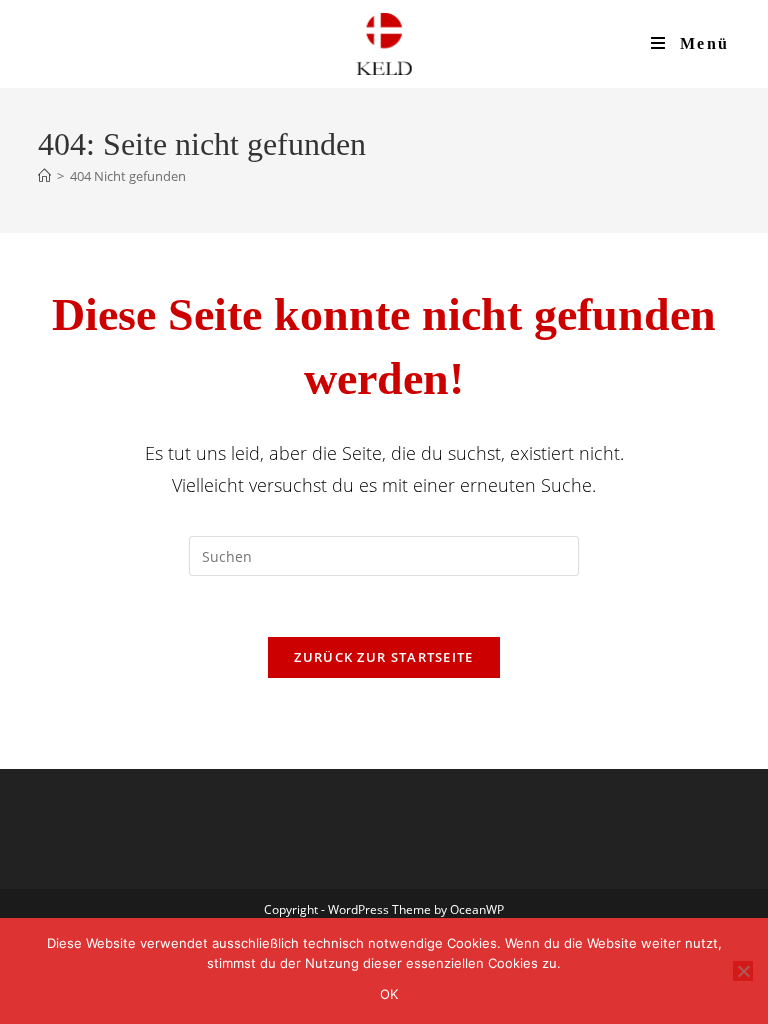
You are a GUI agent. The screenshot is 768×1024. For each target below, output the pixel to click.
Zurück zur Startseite (383, 657)
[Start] (44, 176)
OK (389, 994)
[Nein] (743, 971)
